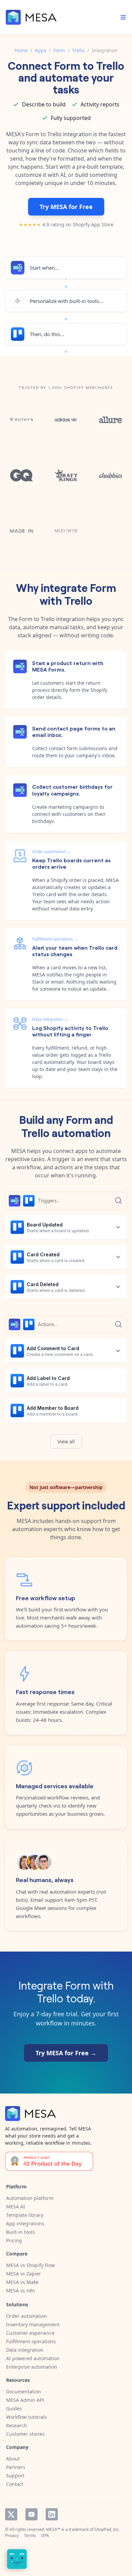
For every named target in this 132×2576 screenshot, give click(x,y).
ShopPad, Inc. (107, 2529)
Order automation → (52, 852)
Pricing (14, 2240)
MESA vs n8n (21, 2291)
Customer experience (30, 2333)
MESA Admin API (25, 2400)
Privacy (12, 2536)
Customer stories (25, 2434)
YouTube (31, 2514)
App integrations (25, 2223)
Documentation (24, 2392)
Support (15, 2476)
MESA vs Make (22, 2282)
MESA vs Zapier (24, 2274)
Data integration (25, 2350)
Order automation (27, 2316)
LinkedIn (52, 2514)
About (13, 2459)
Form (59, 50)
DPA (45, 2536)
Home (21, 50)
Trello (78, 50)
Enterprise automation (32, 2367)
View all (66, 1441)
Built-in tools (20, 2232)
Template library (25, 2215)
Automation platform (30, 2198)
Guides (14, 2408)
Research (17, 2425)
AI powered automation (33, 2358)
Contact (15, 2484)
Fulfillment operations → (55, 939)
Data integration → (50, 1019)
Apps (41, 50)
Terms (30, 2536)
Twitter (11, 2514)
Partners (16, 2467)
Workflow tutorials (27, 2417)
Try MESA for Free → (66, 2053)
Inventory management (33, 2324)
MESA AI (16, 2207)
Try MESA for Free (66, 207)
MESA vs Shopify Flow (30, 2265)
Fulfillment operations (31, 2341)
